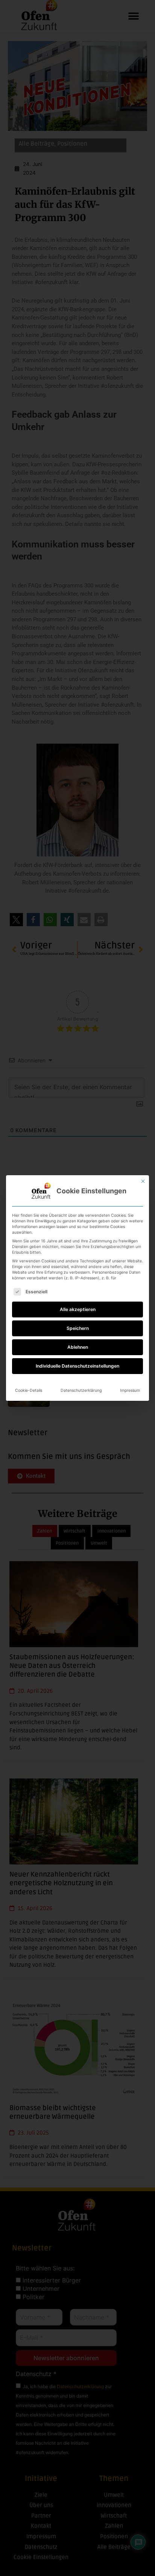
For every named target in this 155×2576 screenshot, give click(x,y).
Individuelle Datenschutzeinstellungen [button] (77, 1366)
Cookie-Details (29, 1390)
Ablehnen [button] (78, 1347)
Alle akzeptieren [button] (78, 1309)
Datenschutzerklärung (81, 1390)
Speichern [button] (78, 1328)
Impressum (130, 1390)
